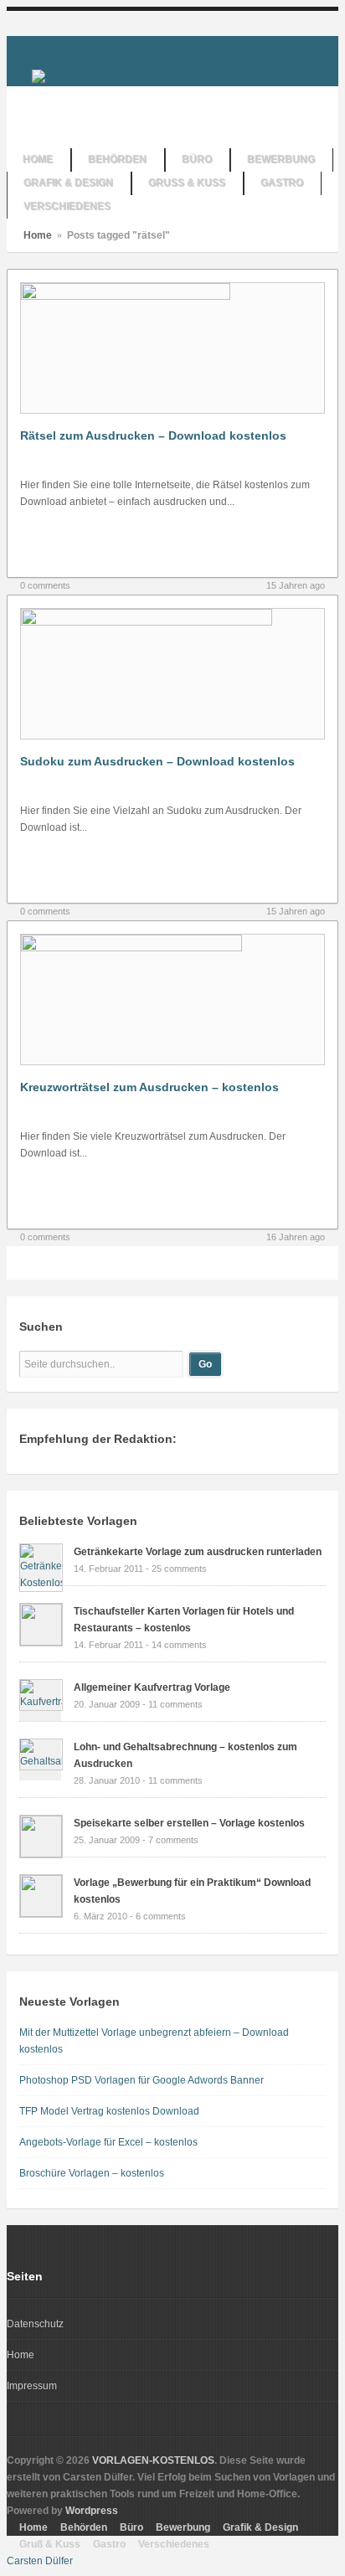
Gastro (109, 2544)
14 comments (179, 1645)
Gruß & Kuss (50, 2544)
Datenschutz (35, 2324)
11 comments (175, 1704)
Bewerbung (183, 2527)
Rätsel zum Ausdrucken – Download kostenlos (153, 435)
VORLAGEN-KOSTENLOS (153, 2460)
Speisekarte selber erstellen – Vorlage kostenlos (189, 1823)
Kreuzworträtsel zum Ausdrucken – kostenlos (149, 1087)
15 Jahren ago (296, 585)
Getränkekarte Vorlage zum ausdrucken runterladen (198, 1552)
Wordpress (92, 2511)
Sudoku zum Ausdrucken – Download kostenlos (157, 761)
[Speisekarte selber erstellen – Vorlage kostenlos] (41, 1854)
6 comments (161, 1916)
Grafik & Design (260, 2527)
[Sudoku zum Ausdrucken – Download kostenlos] (147, 622)
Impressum (32, 2386)
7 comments (173, 1840)
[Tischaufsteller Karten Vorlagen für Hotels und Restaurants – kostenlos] (41, 1642)
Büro (131, 2527)
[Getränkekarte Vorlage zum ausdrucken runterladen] (41, 1583)
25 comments (179, 1569)
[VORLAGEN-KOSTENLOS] (39, 75)
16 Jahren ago (296, 1237)
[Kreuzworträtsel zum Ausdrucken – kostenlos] (131, 948)
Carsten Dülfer (40, 2561)
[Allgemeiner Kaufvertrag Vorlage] (41, 1702)
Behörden (84, 2527)
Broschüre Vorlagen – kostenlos (92, 2173)
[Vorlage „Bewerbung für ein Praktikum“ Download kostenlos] (41, 1914)
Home (38, 235)
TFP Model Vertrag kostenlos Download (109, 2111)
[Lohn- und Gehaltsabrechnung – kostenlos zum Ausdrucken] (41, 1761)
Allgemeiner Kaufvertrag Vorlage (152, 1687)
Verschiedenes (174, 2544)
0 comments (45, 585)
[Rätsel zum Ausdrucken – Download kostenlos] (126, 296)
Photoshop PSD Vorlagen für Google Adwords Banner (142, 2080)
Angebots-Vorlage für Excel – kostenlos (108, 2142)
